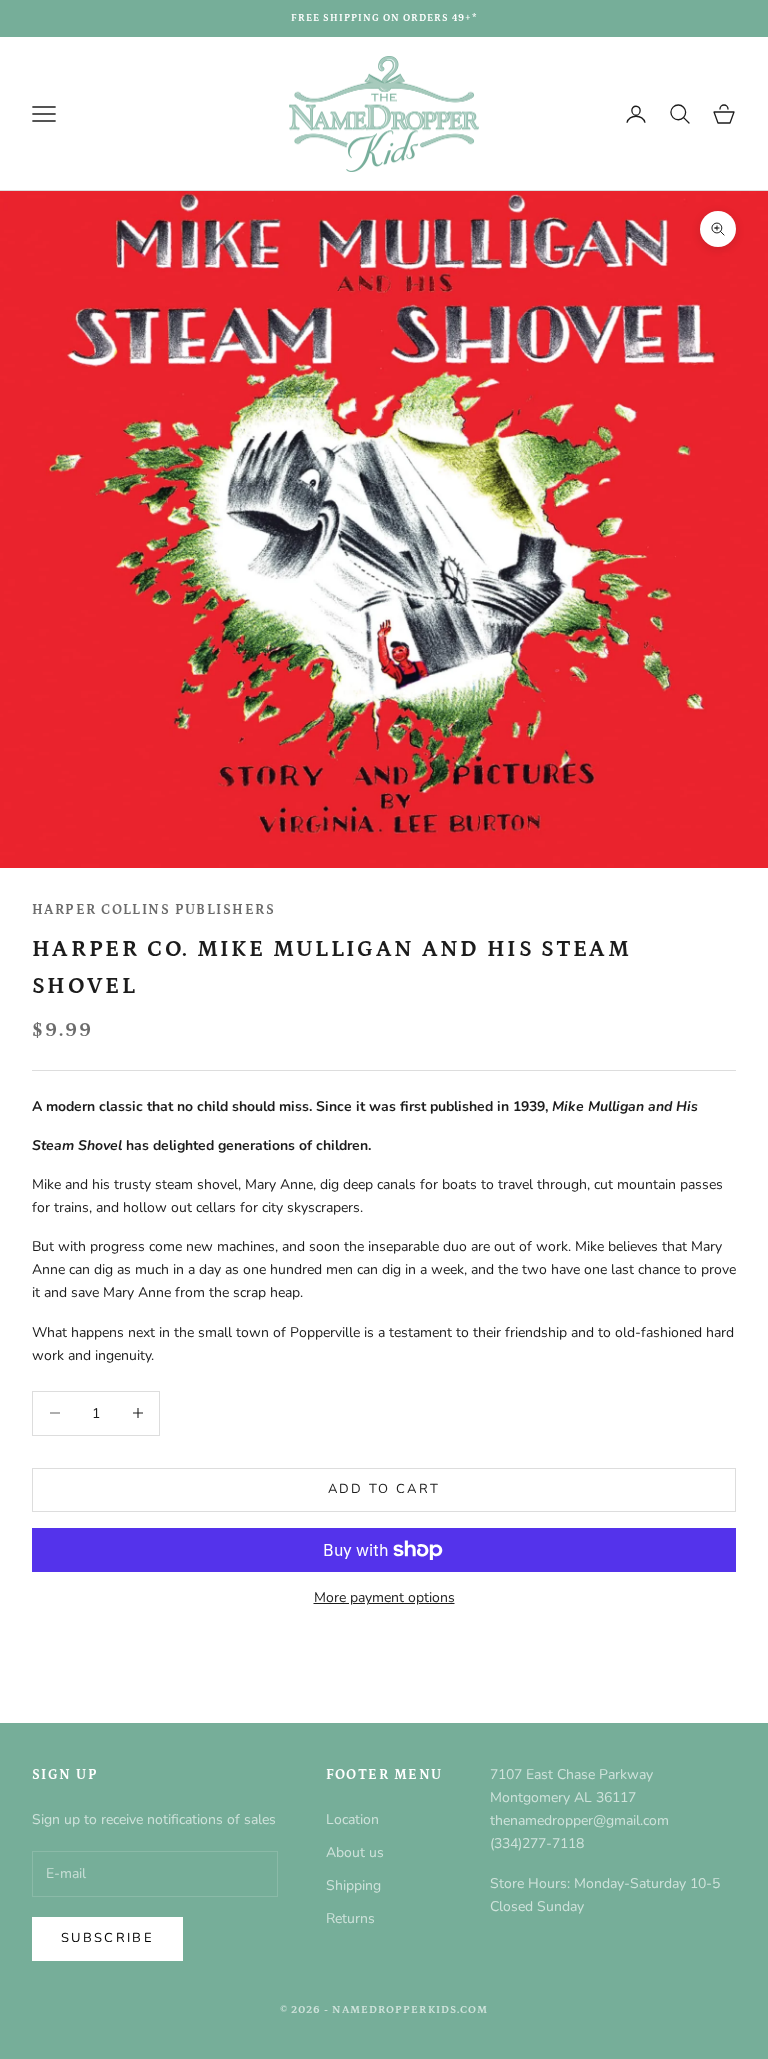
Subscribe (107, 1938)
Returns (350, 1918)
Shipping (353, 1885)
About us (355, 1852)
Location (352, 1819)
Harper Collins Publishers (153, 910)
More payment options (384, 1597)
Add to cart (384, 1489)
